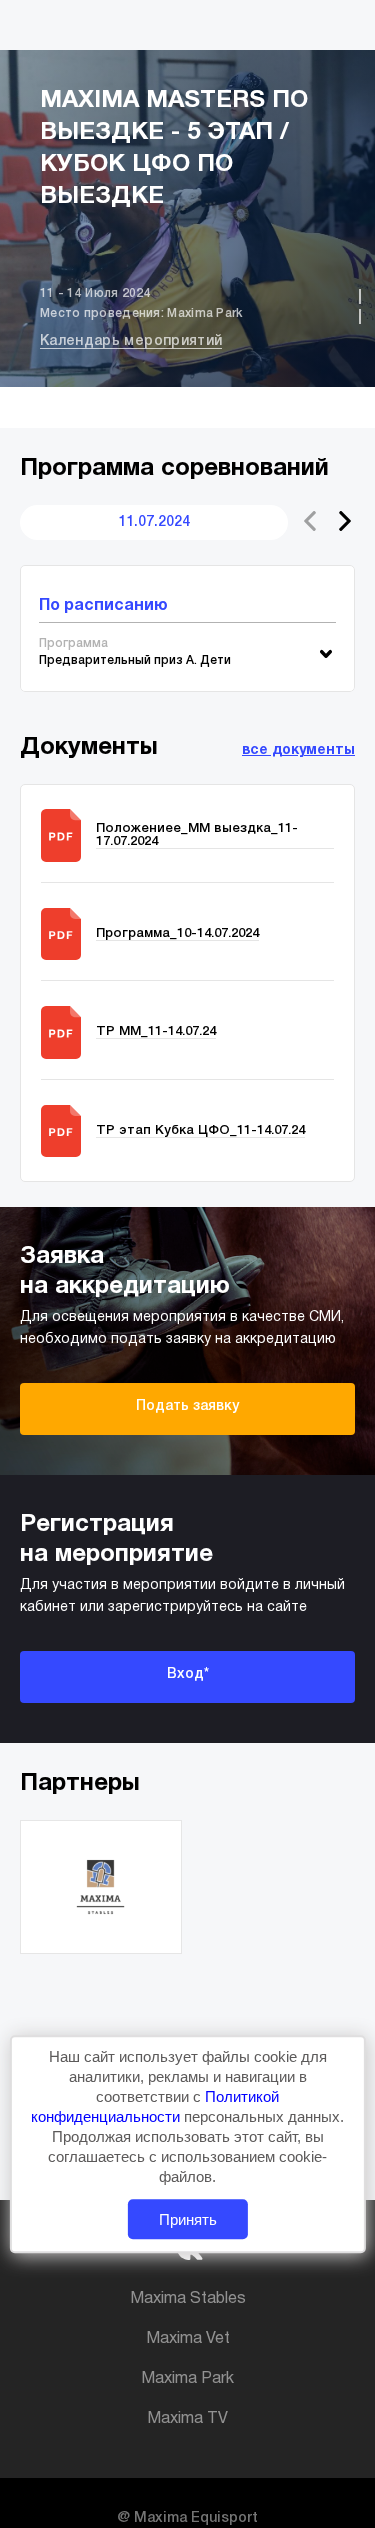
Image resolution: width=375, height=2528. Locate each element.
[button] (345, 521)
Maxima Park (187, 2379)
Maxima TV (187, 2419)
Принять (188, 2219)
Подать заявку (187, 1406)
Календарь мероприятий (131, 341)
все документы (298, 750)
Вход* (188, 1674)
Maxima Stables (188, 2299)
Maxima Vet (188, 2339)
